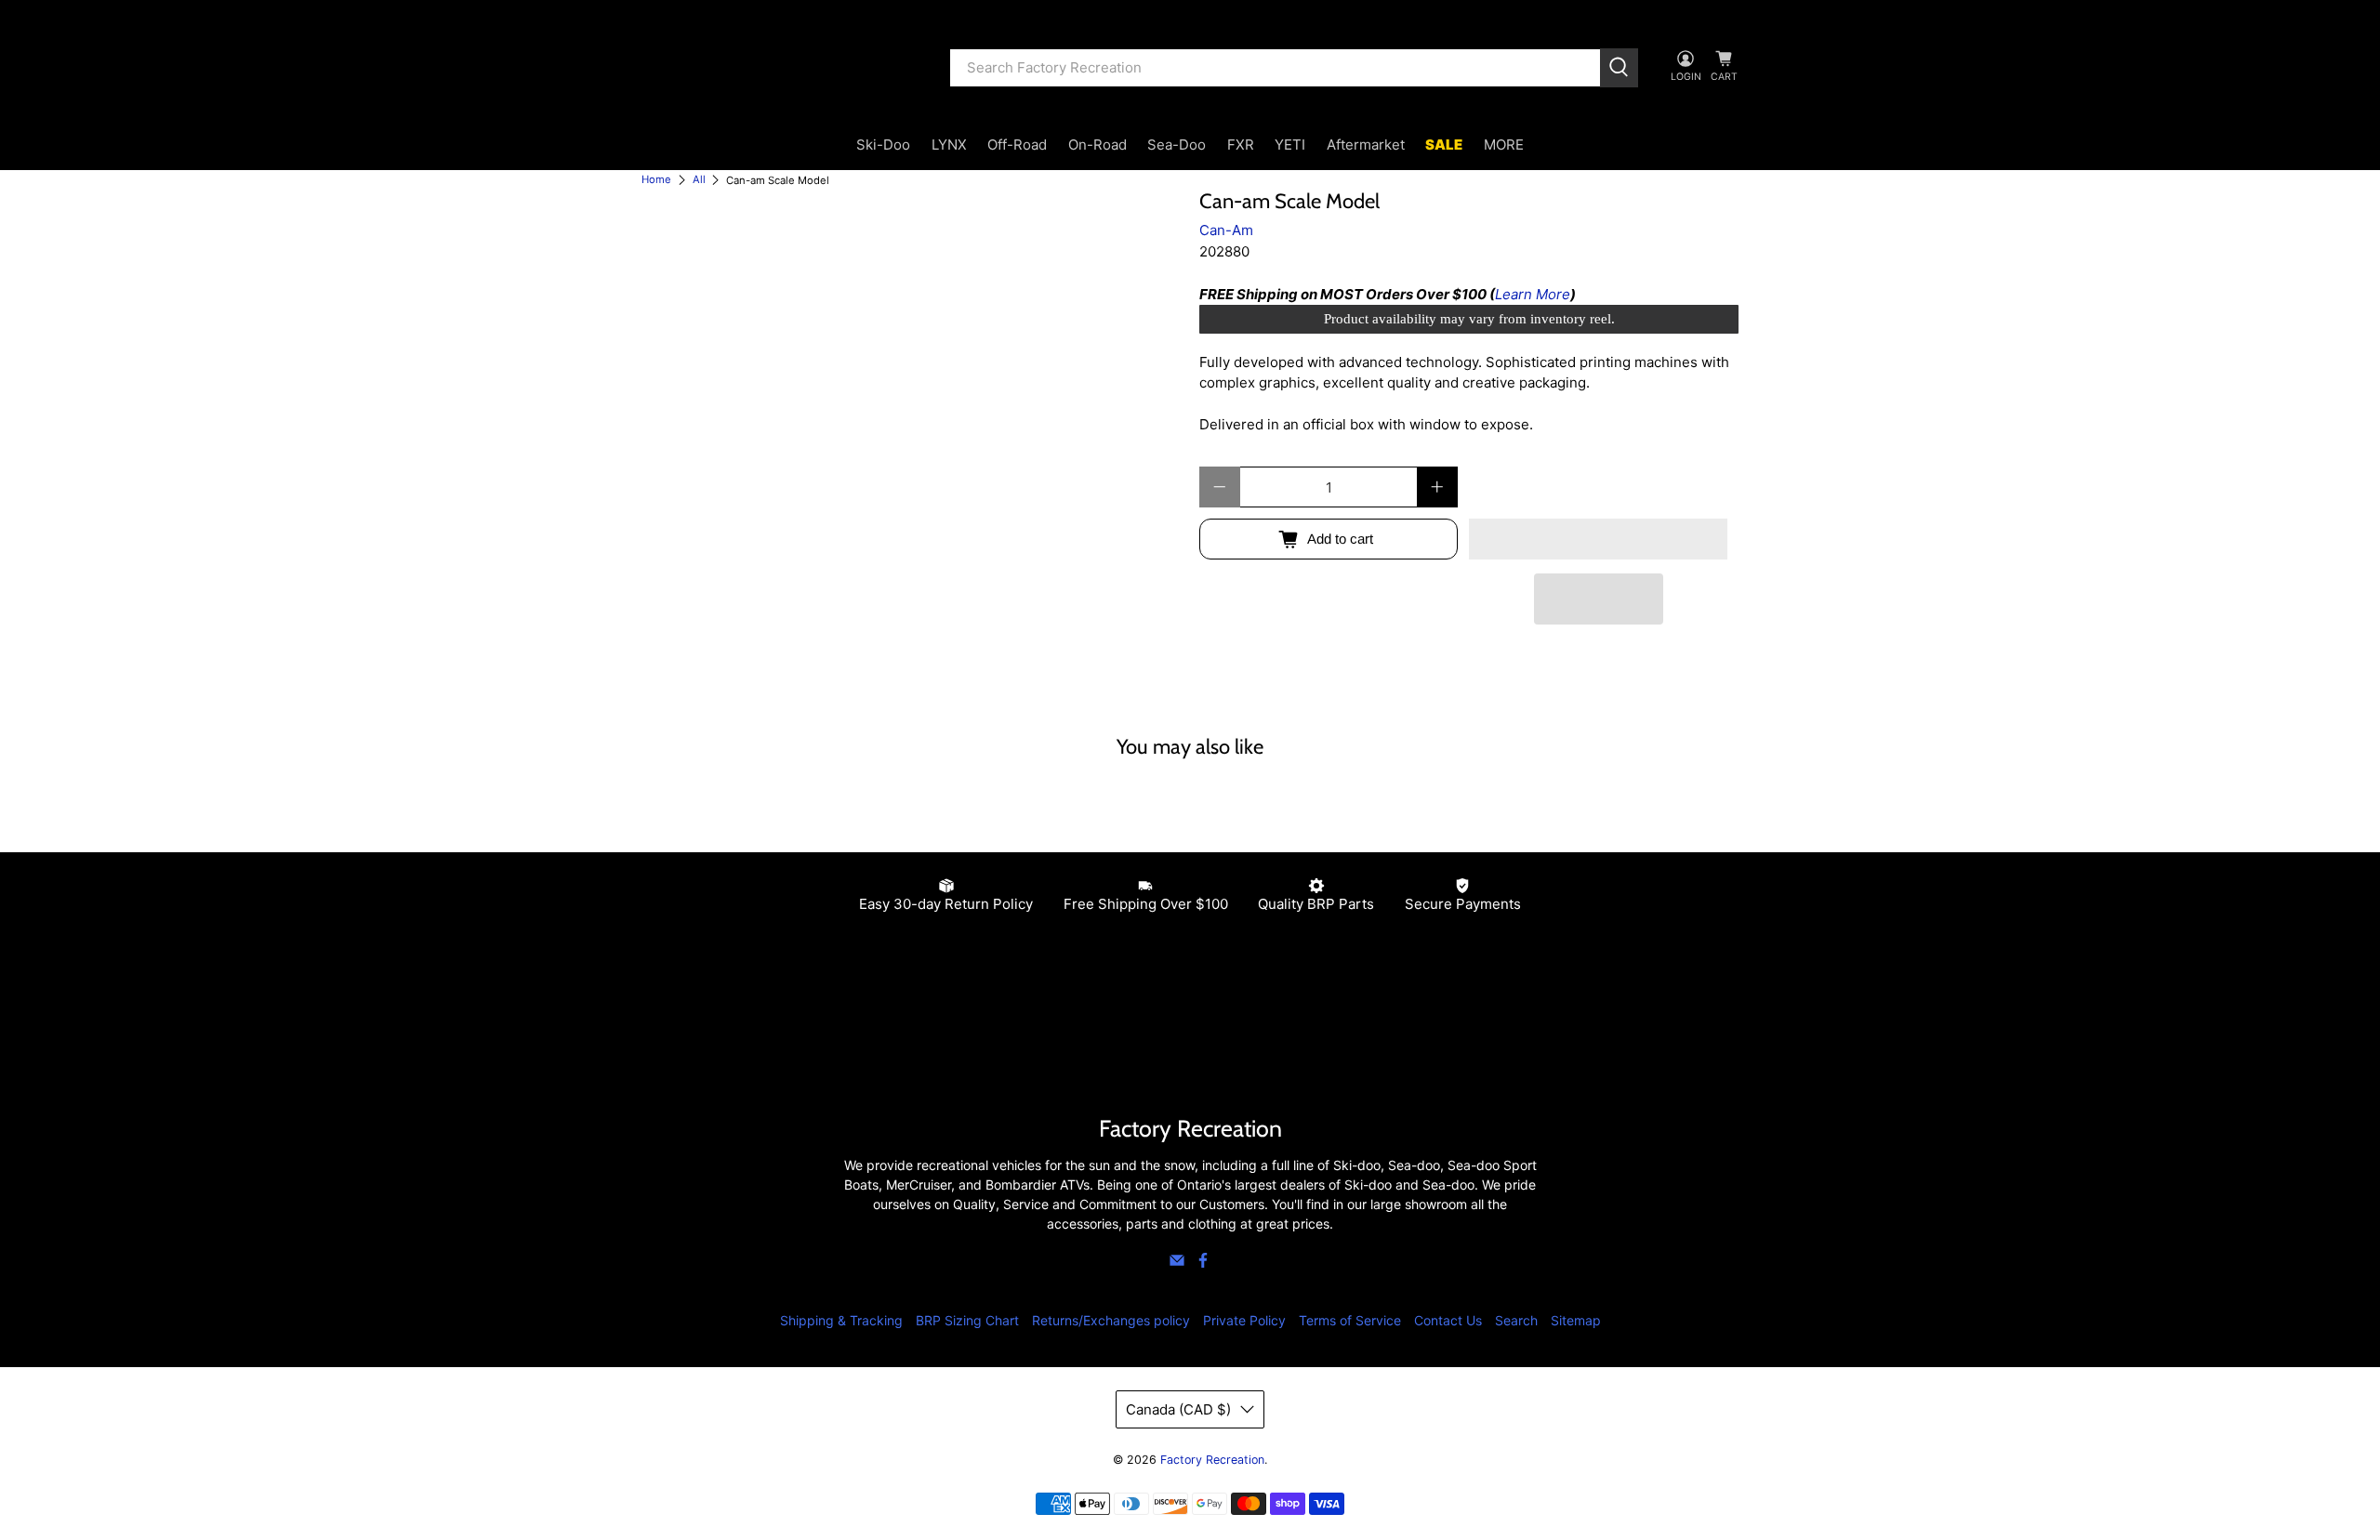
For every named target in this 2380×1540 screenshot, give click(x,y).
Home (656, 180)
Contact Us (1448, 1320)
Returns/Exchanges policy (1111, 1320)
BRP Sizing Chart (967, 1320)
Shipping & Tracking (841, 1320)
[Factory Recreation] (782, 68)
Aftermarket (1366, 145)
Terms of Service (1350, 1320)
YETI (1290, 145)
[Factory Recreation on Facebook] (1203, 1264)
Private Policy (1244, 1320)
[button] (1598, 539)
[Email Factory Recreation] (1177, 1264)
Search (1516, 1320)
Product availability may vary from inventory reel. (1469, 319)
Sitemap (1576, 1320)
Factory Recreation (1212, 1460)
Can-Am (1226, 230)
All (699, 180)
